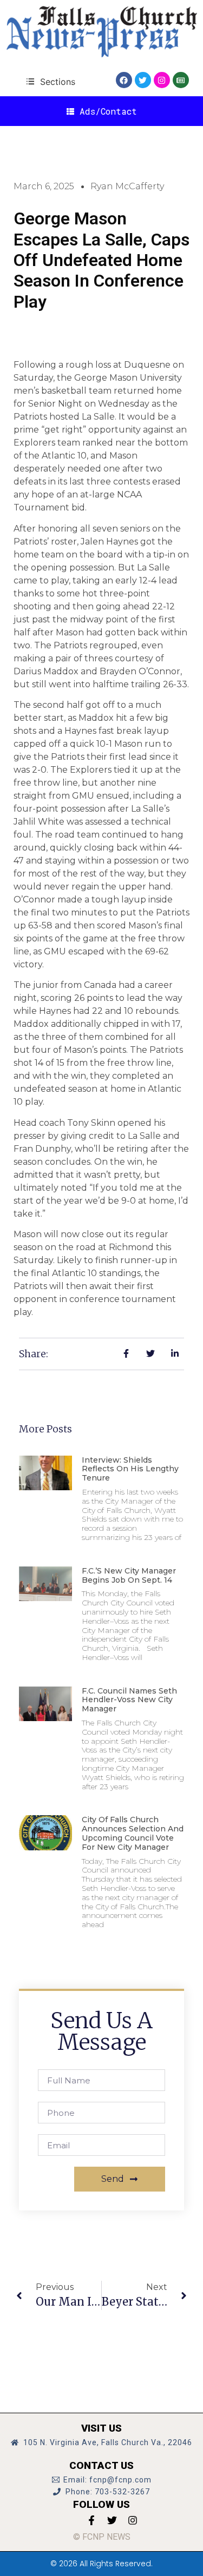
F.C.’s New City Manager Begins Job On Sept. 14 (129, 1575)
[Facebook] (124, 80)
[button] (51, 81)
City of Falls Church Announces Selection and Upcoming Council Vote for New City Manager (133, 1833)
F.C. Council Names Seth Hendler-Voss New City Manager (129, 1700)
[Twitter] (143, 80)
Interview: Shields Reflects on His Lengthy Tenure (130, 1469)
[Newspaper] (181, 80)
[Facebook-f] (91, 2520)
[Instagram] (162, 80)
